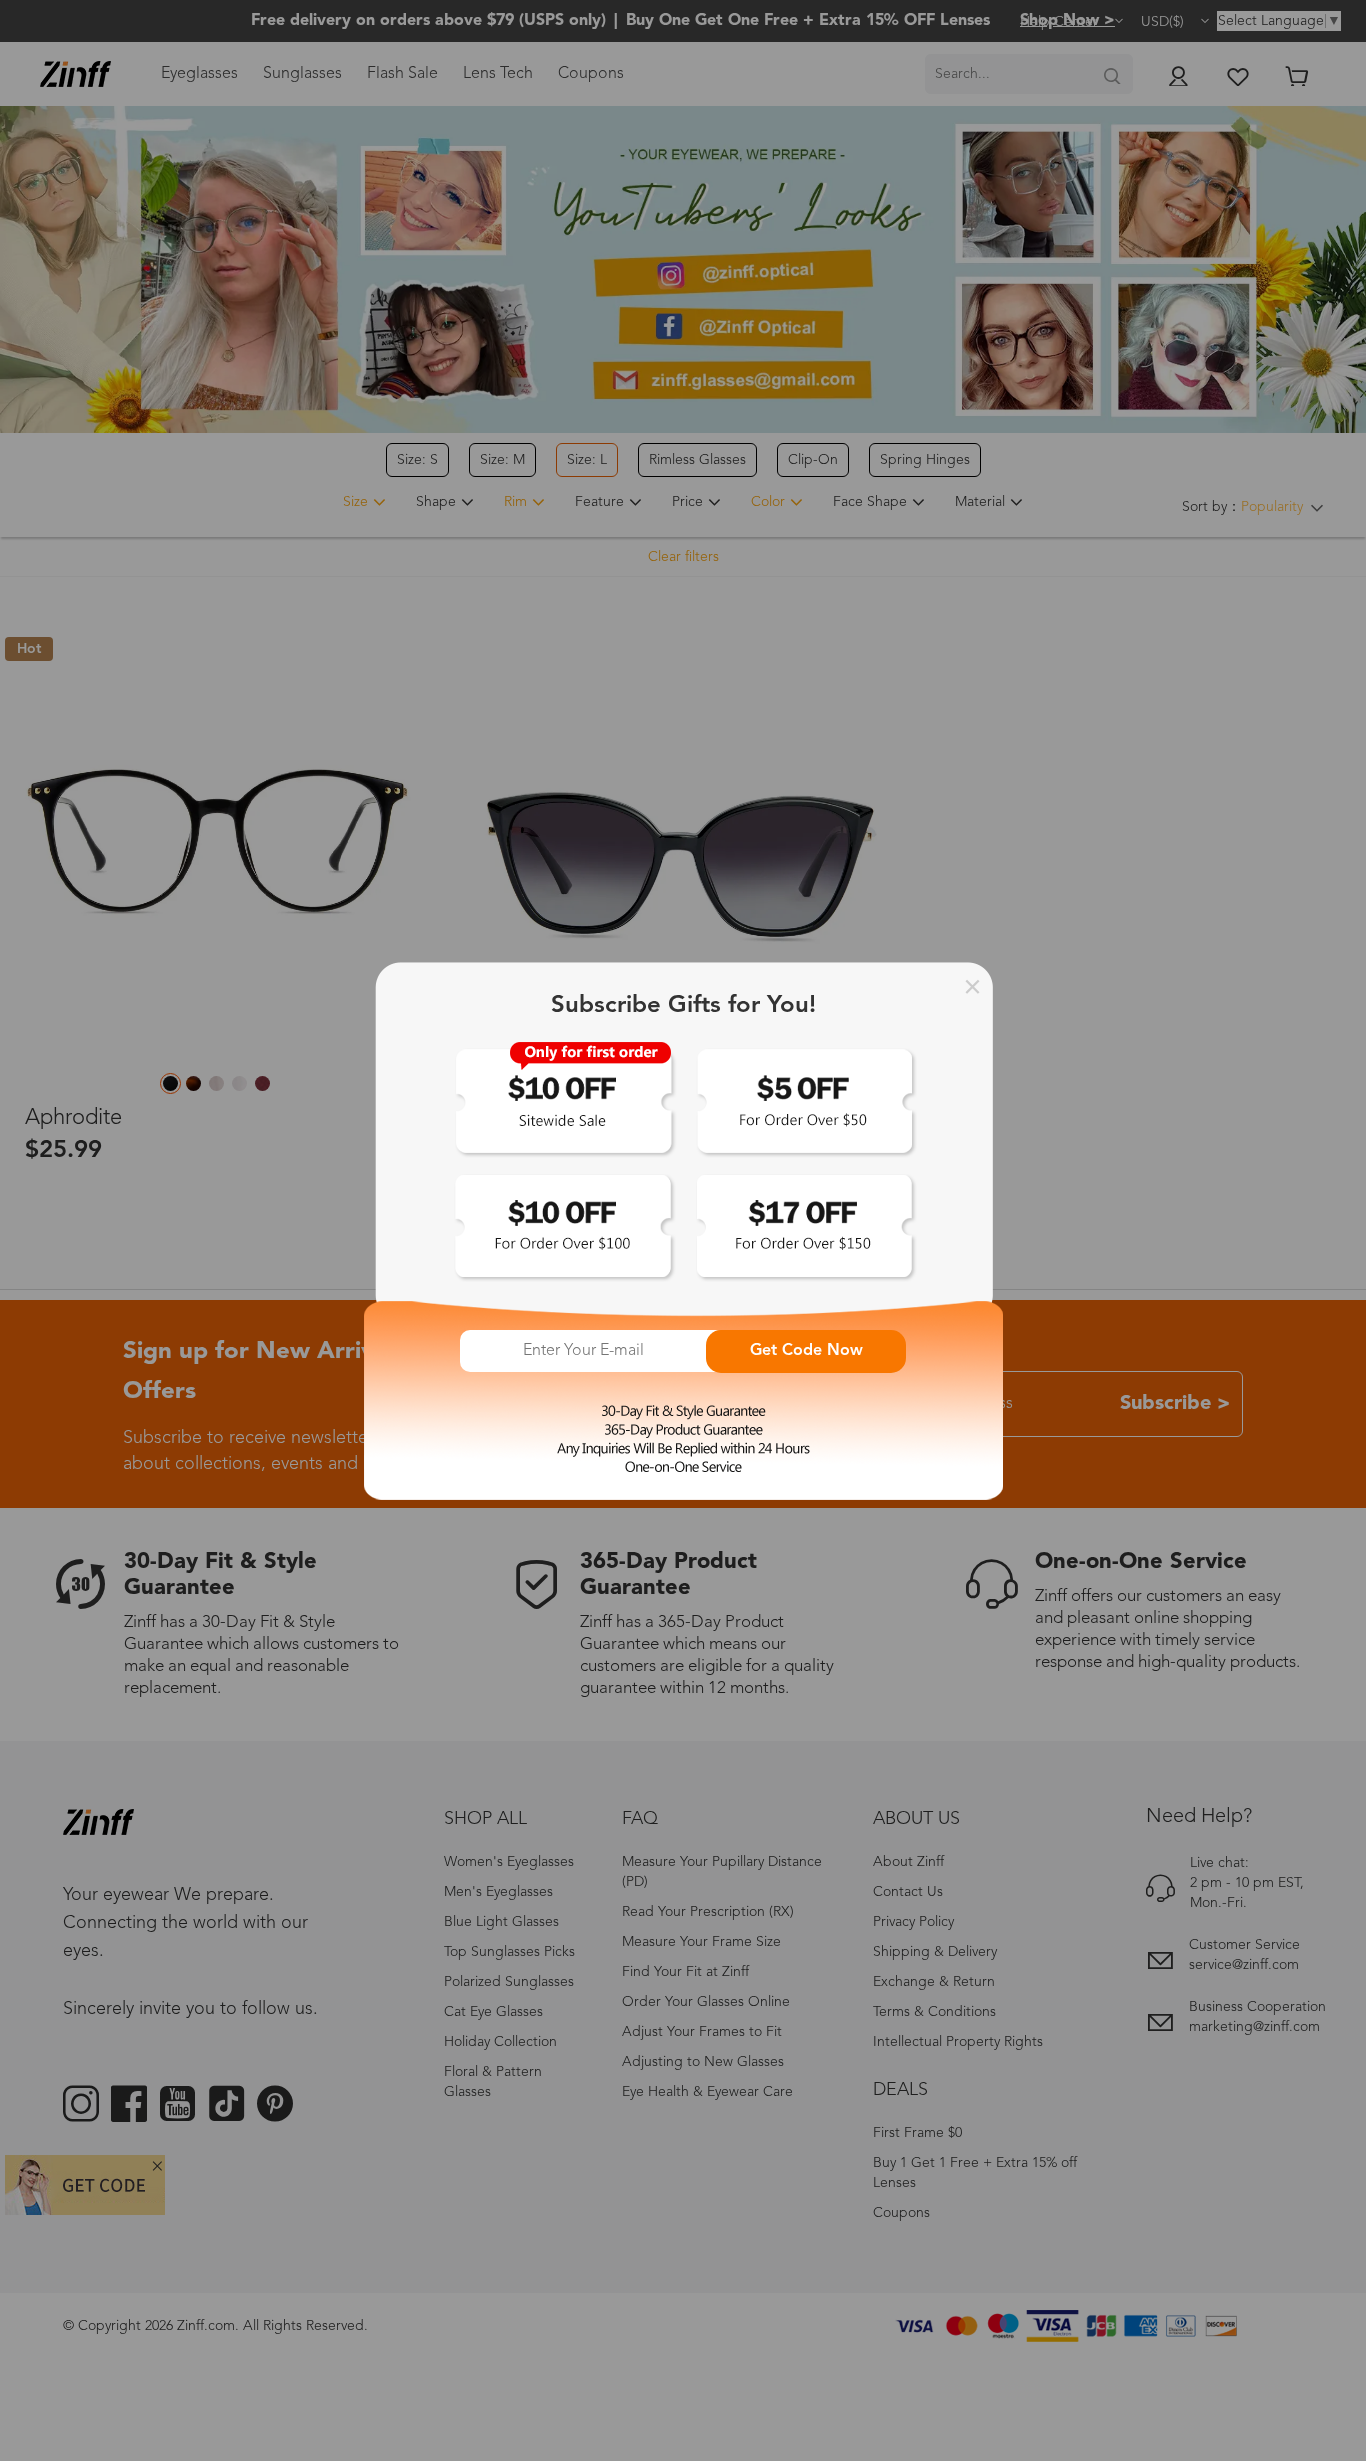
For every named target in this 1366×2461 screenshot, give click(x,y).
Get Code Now (806, 1351)
